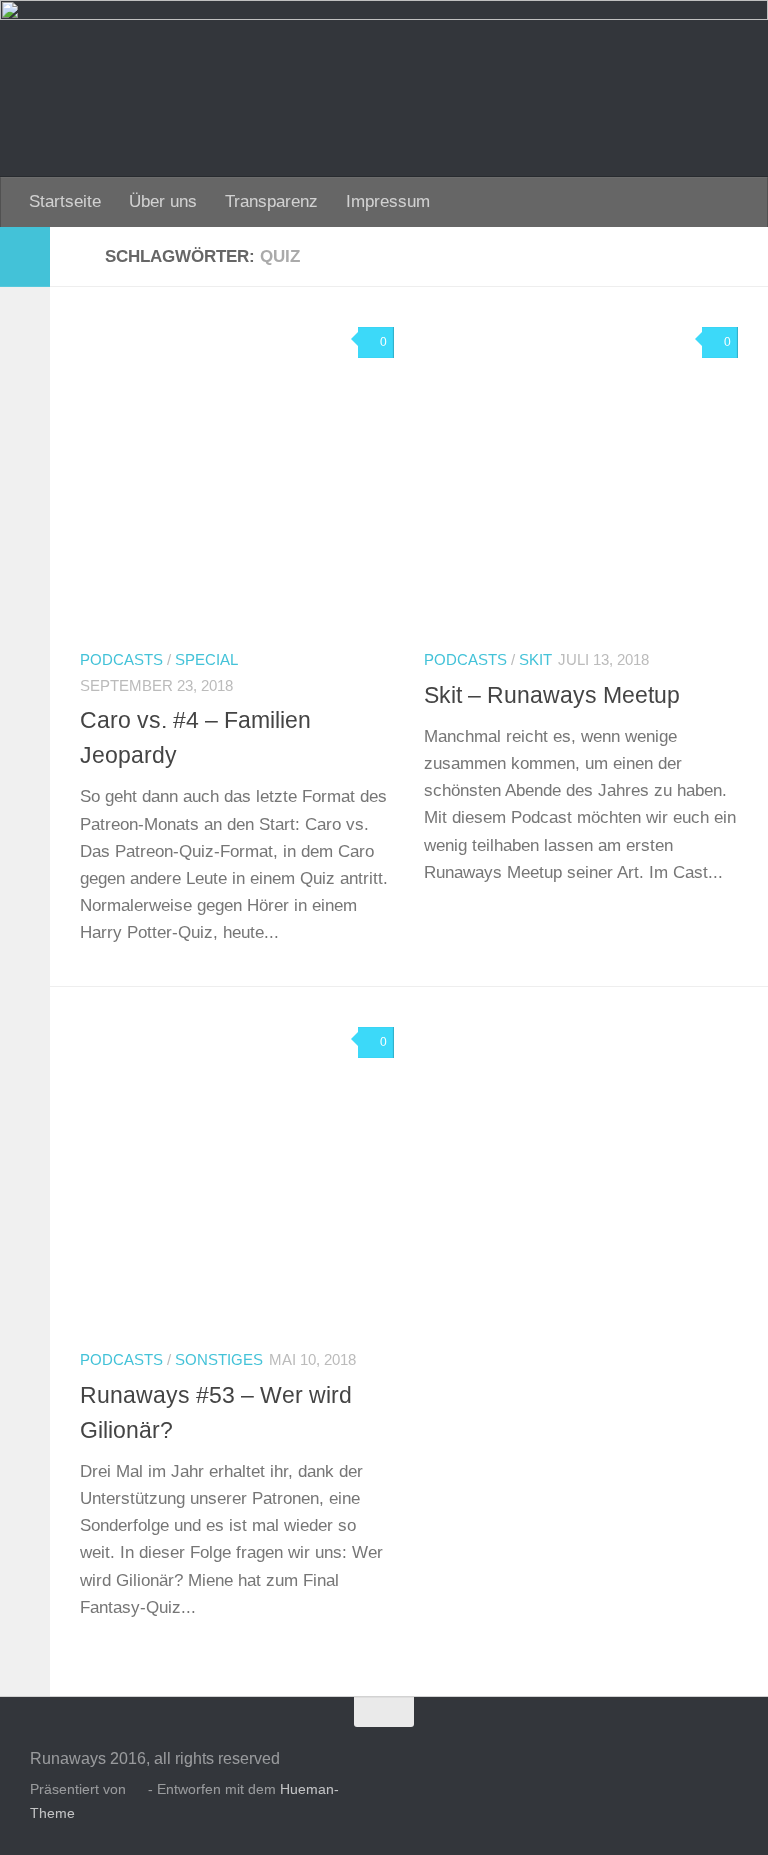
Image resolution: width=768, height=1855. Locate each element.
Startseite (65, 201)
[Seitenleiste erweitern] (25, 257)
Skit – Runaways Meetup (552, 695)
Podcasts (121, 660)
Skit (535, 660)
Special (206, 660)
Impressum (388, 201)
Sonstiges (219, 1360)
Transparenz (271, 201)
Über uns (163, 201)
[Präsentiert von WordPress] (137, 1790)
